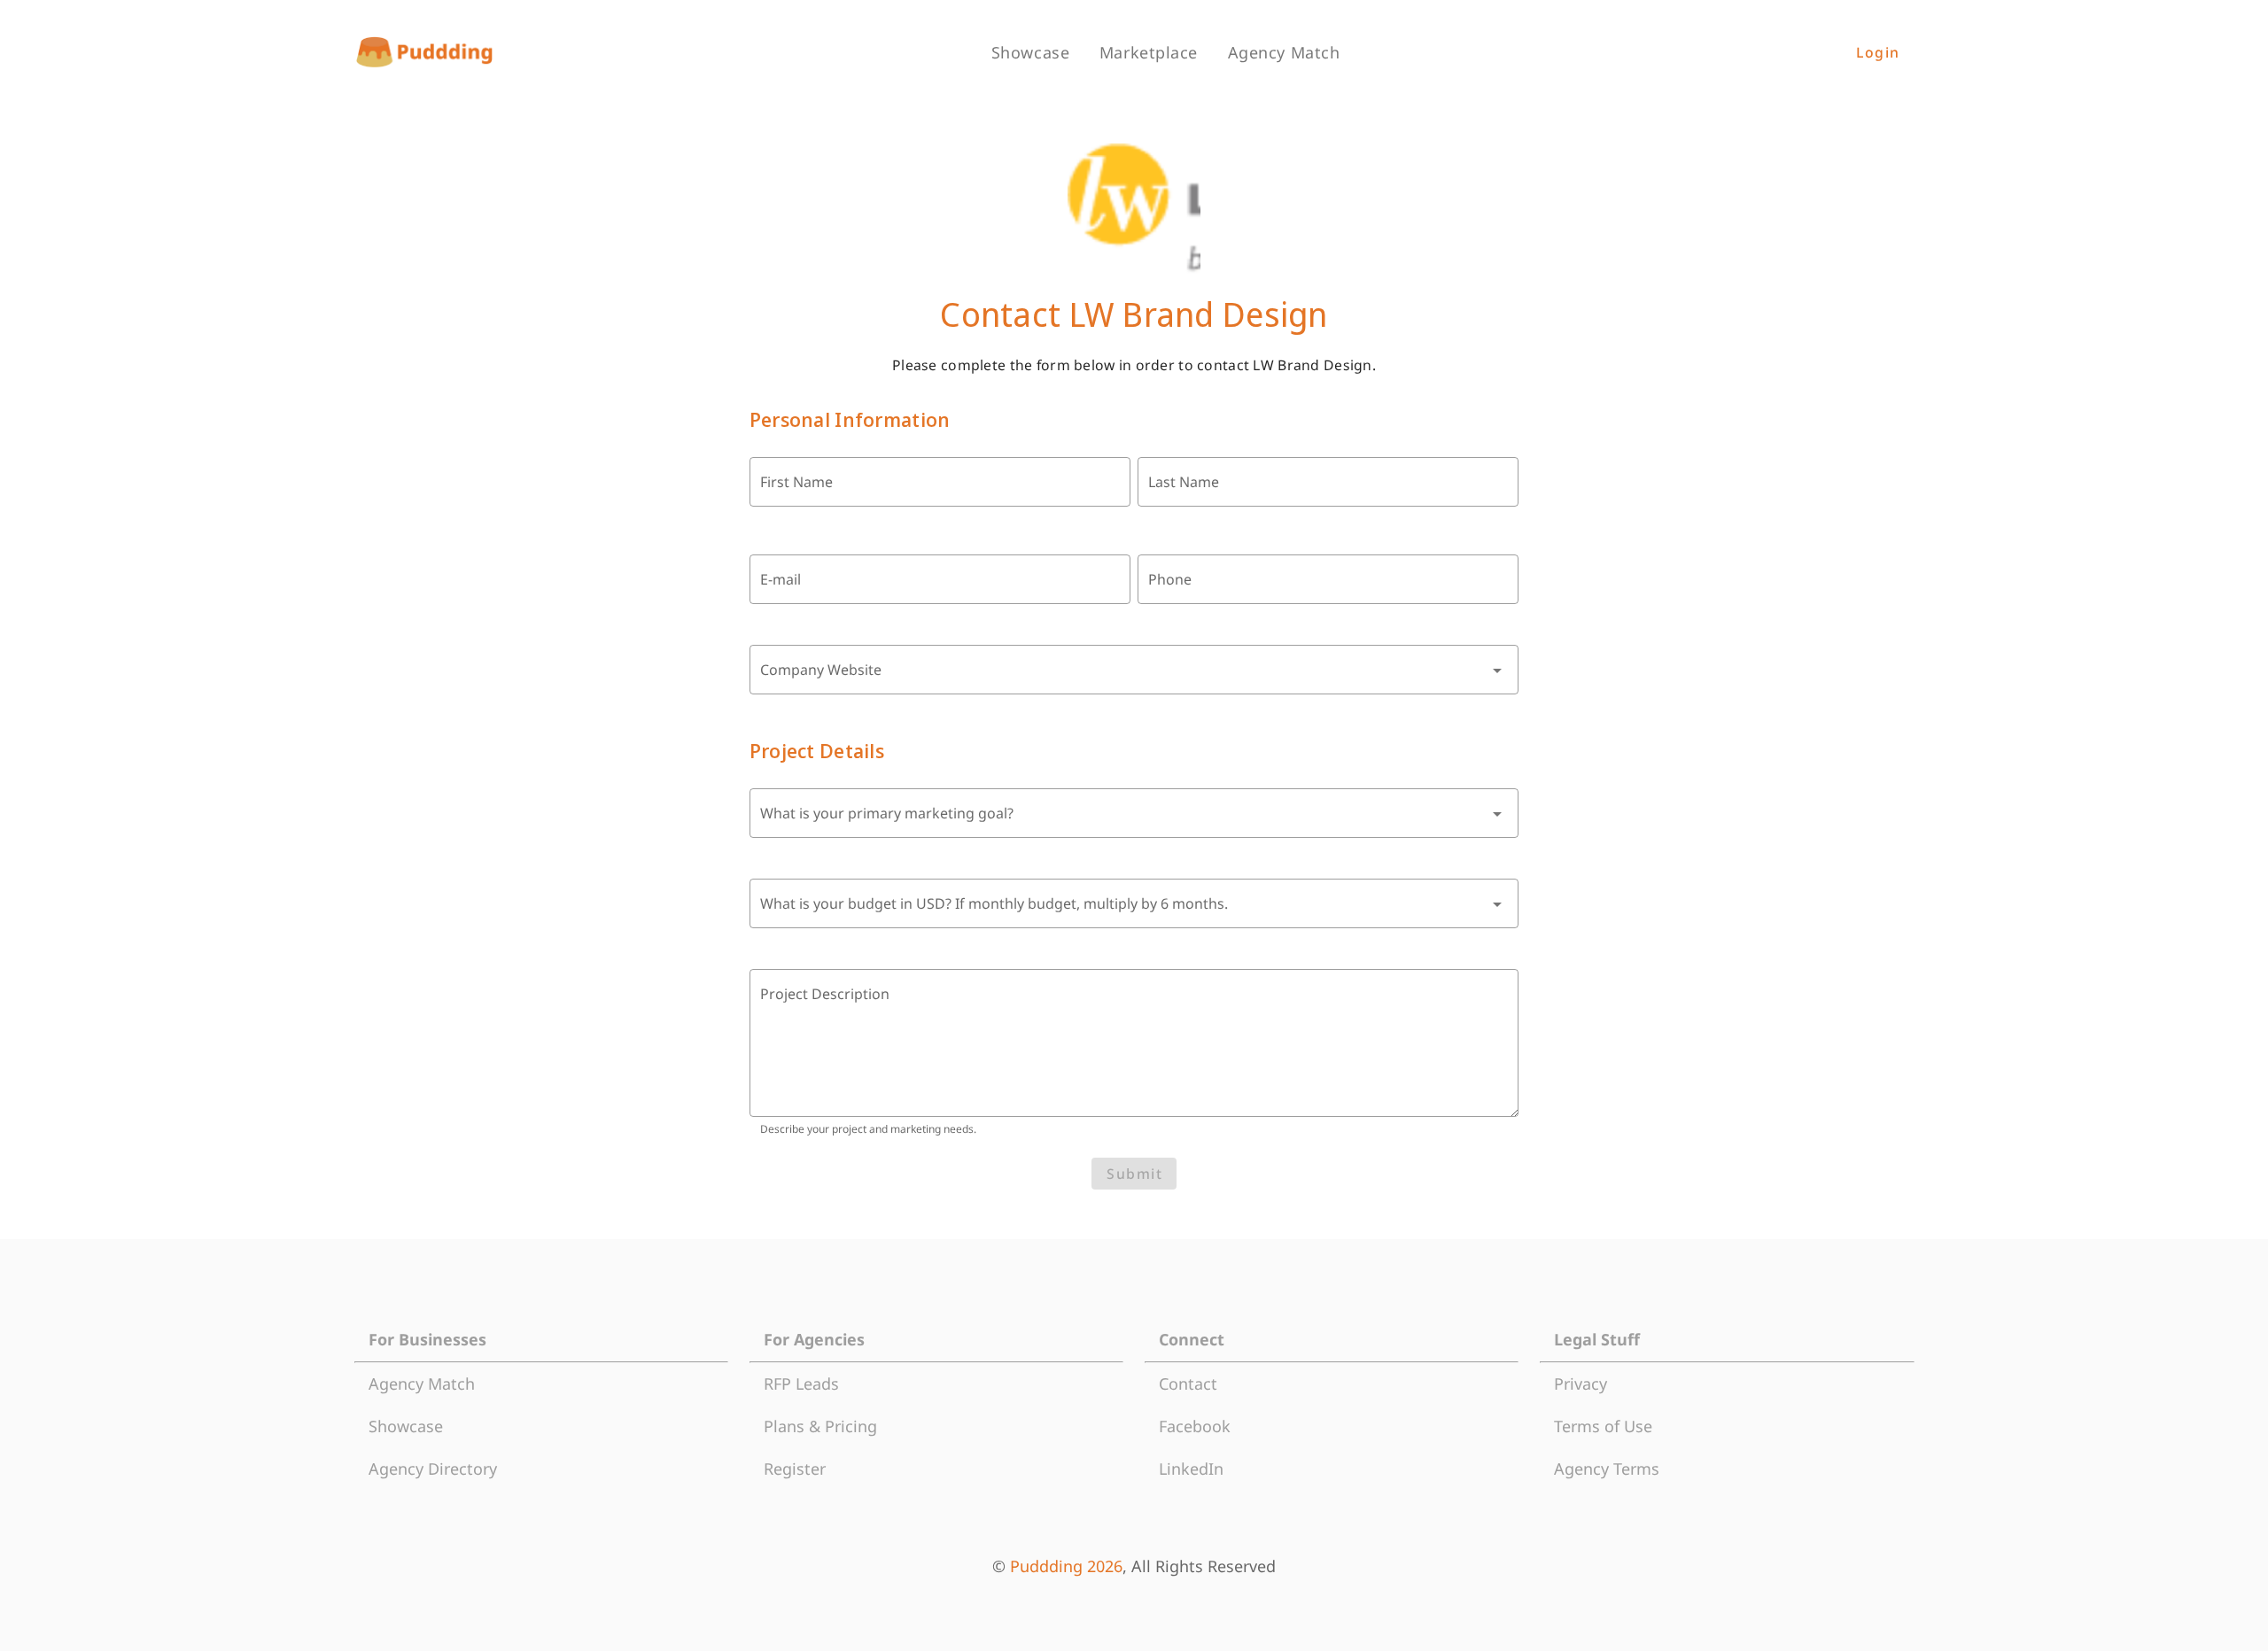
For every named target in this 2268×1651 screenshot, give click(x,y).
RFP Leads (801, 1384)
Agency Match (422, 1384)
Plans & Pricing (820, 1426)
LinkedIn (1191, 1469)
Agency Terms (1607, 1469)
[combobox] (1134, 670)
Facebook (1195, 1426)
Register (795, 1469)
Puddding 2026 (1066, 1566)
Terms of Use (1603, 1426)
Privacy (1581, 1384)
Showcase (406, 1426)
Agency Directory (433, 1469)
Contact (1188, 1384)
